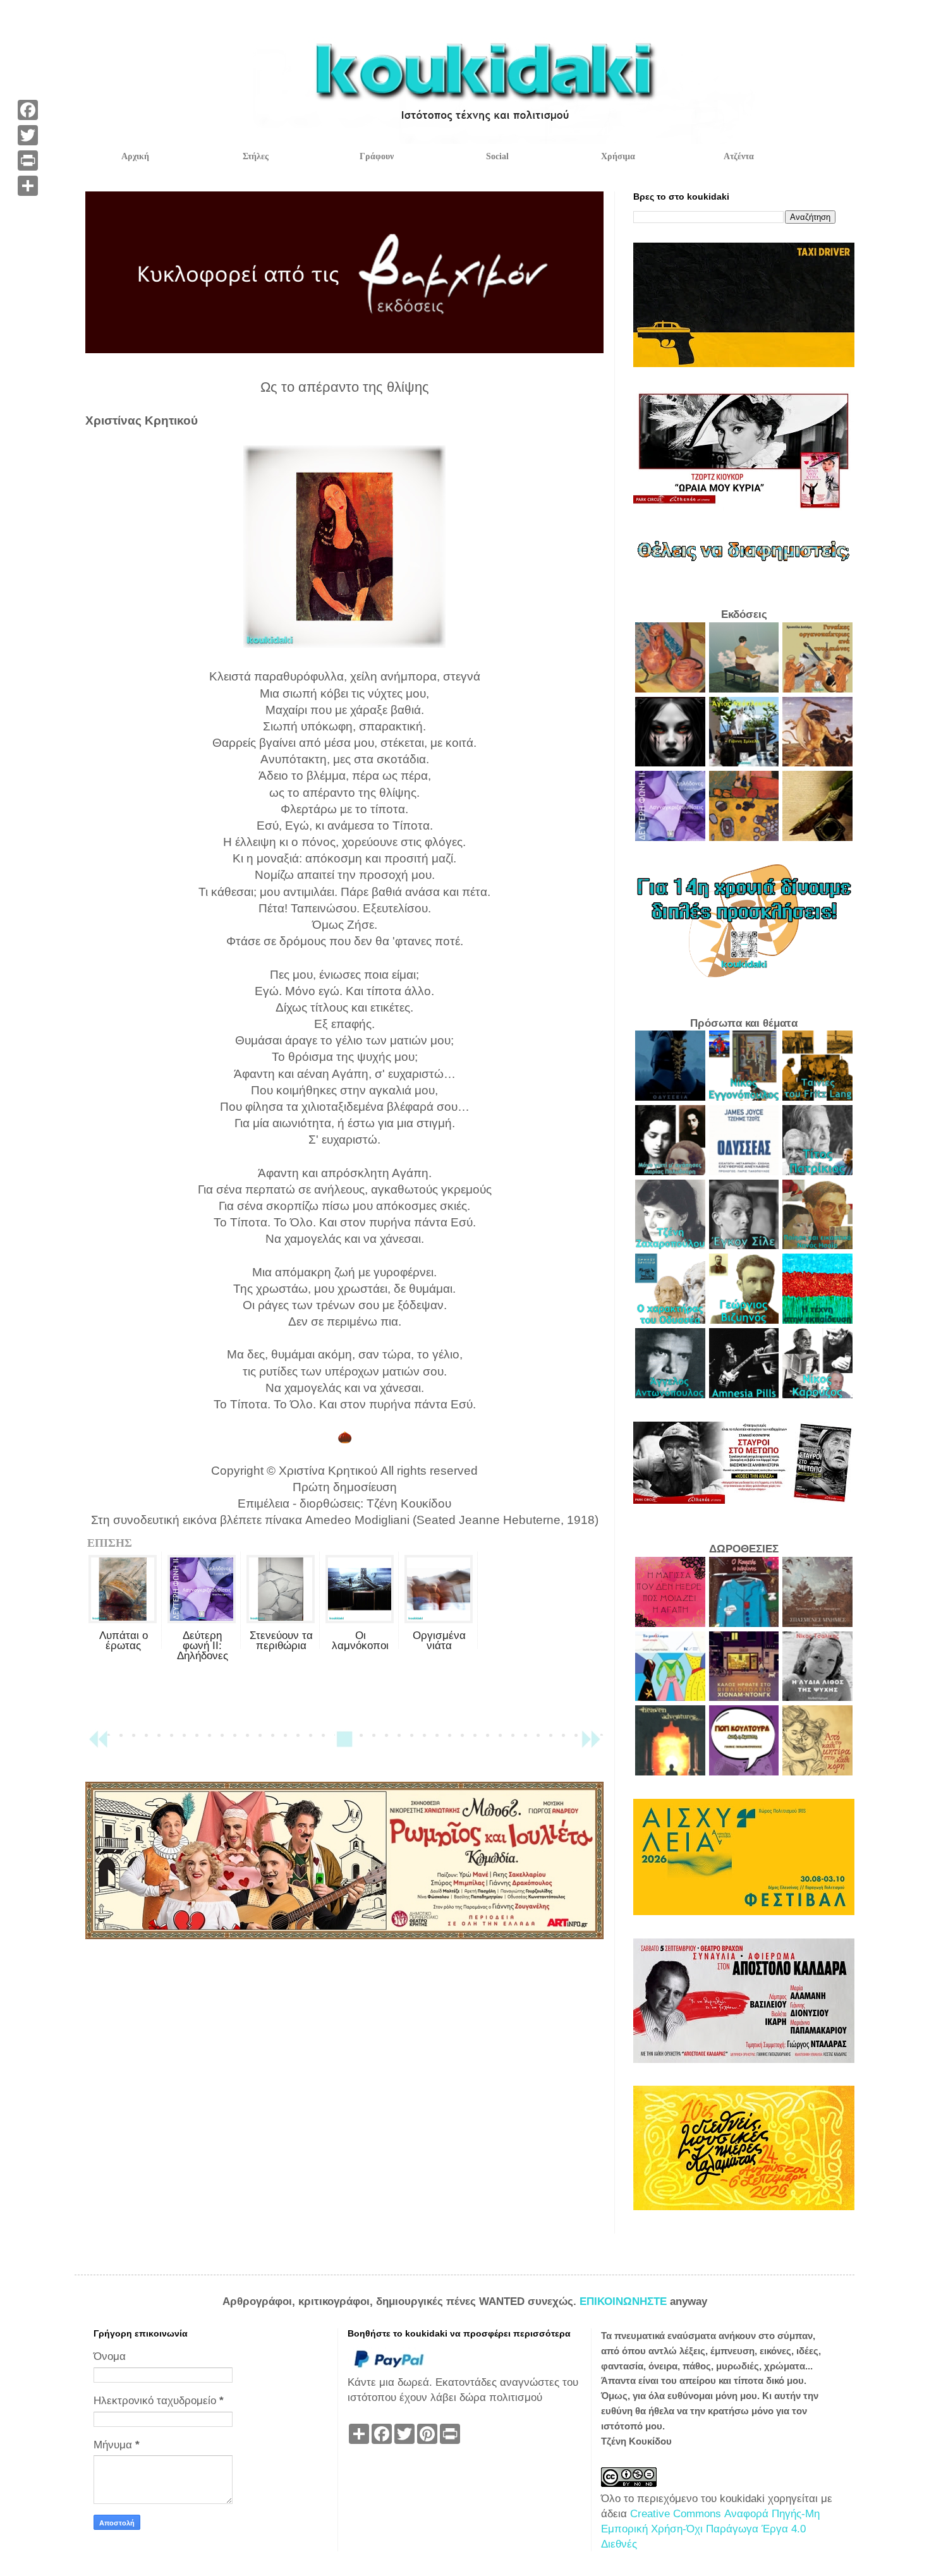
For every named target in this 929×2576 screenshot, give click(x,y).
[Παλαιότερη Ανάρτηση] (591, 1745)
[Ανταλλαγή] (28, 186)
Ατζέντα (739, 156)
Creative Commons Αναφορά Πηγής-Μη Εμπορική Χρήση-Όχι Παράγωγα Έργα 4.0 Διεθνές (710, 2529)
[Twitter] (28, 135)
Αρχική (135, 156)
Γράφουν (377, 156)
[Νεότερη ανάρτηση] (98, 1745)
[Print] (28, 160)
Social (497, 156)
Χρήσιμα (618, 156)
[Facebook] (28, 110)
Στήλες (256, 156)
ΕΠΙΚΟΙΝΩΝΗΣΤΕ (625, 2301)
